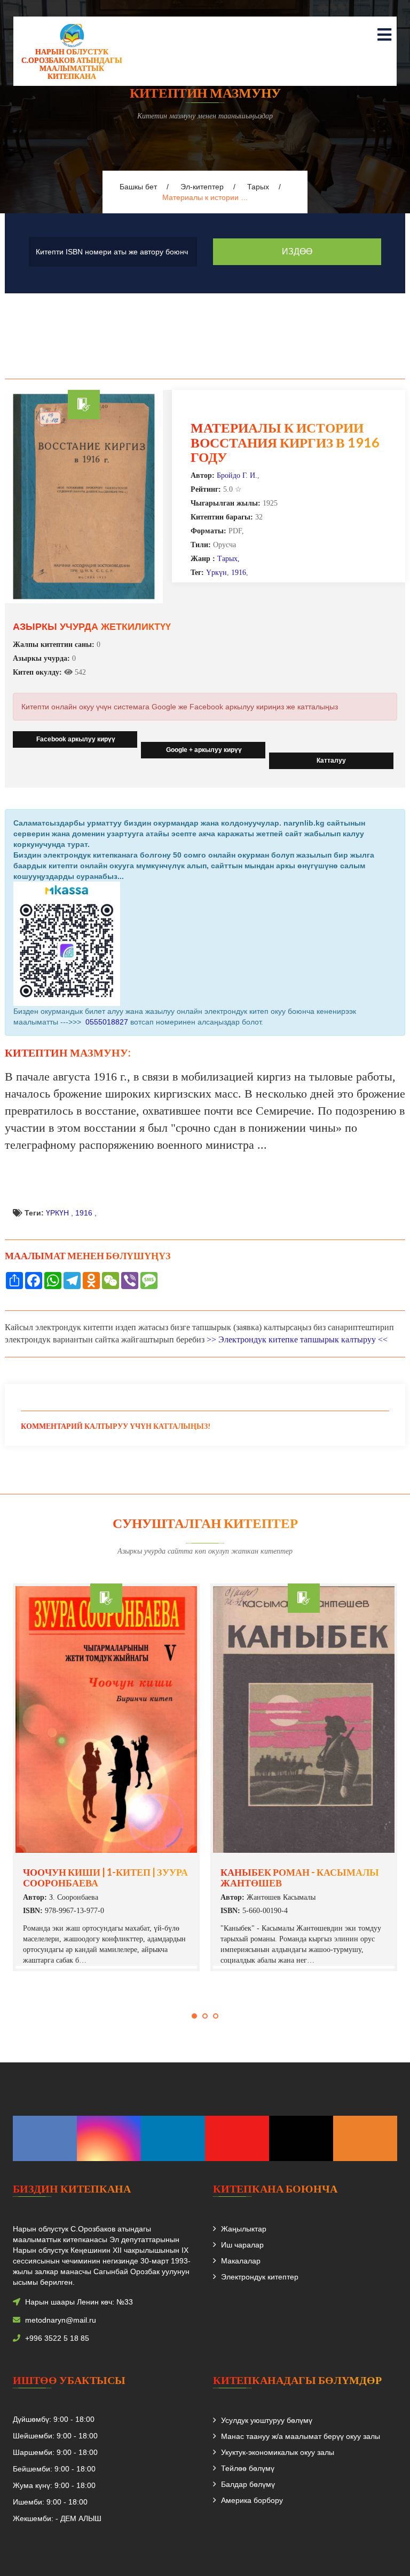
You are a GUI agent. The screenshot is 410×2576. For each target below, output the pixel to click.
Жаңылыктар (244, 2229)
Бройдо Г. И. (237, 475)
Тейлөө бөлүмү (248, 2468)
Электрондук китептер (260, 2277)
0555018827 (106, 1022)
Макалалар (241, 2261)
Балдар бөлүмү (248, 2484)
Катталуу (331, 761)
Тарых (258, 187)
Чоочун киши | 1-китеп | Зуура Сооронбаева (105, 1877)
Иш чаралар (242, 2245)
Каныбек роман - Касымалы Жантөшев (300, 1877)
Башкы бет (138, 187)
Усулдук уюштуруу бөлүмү (267, 2420)
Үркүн (216, 573)
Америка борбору (252, 2500)
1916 (239, 573)
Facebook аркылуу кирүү (75, 739)
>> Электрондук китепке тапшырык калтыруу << (297, 1339)
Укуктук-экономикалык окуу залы (278, 2452)
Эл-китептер (202, 187)
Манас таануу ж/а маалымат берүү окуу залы (301, 2436)
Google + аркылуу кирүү (203, 750)
